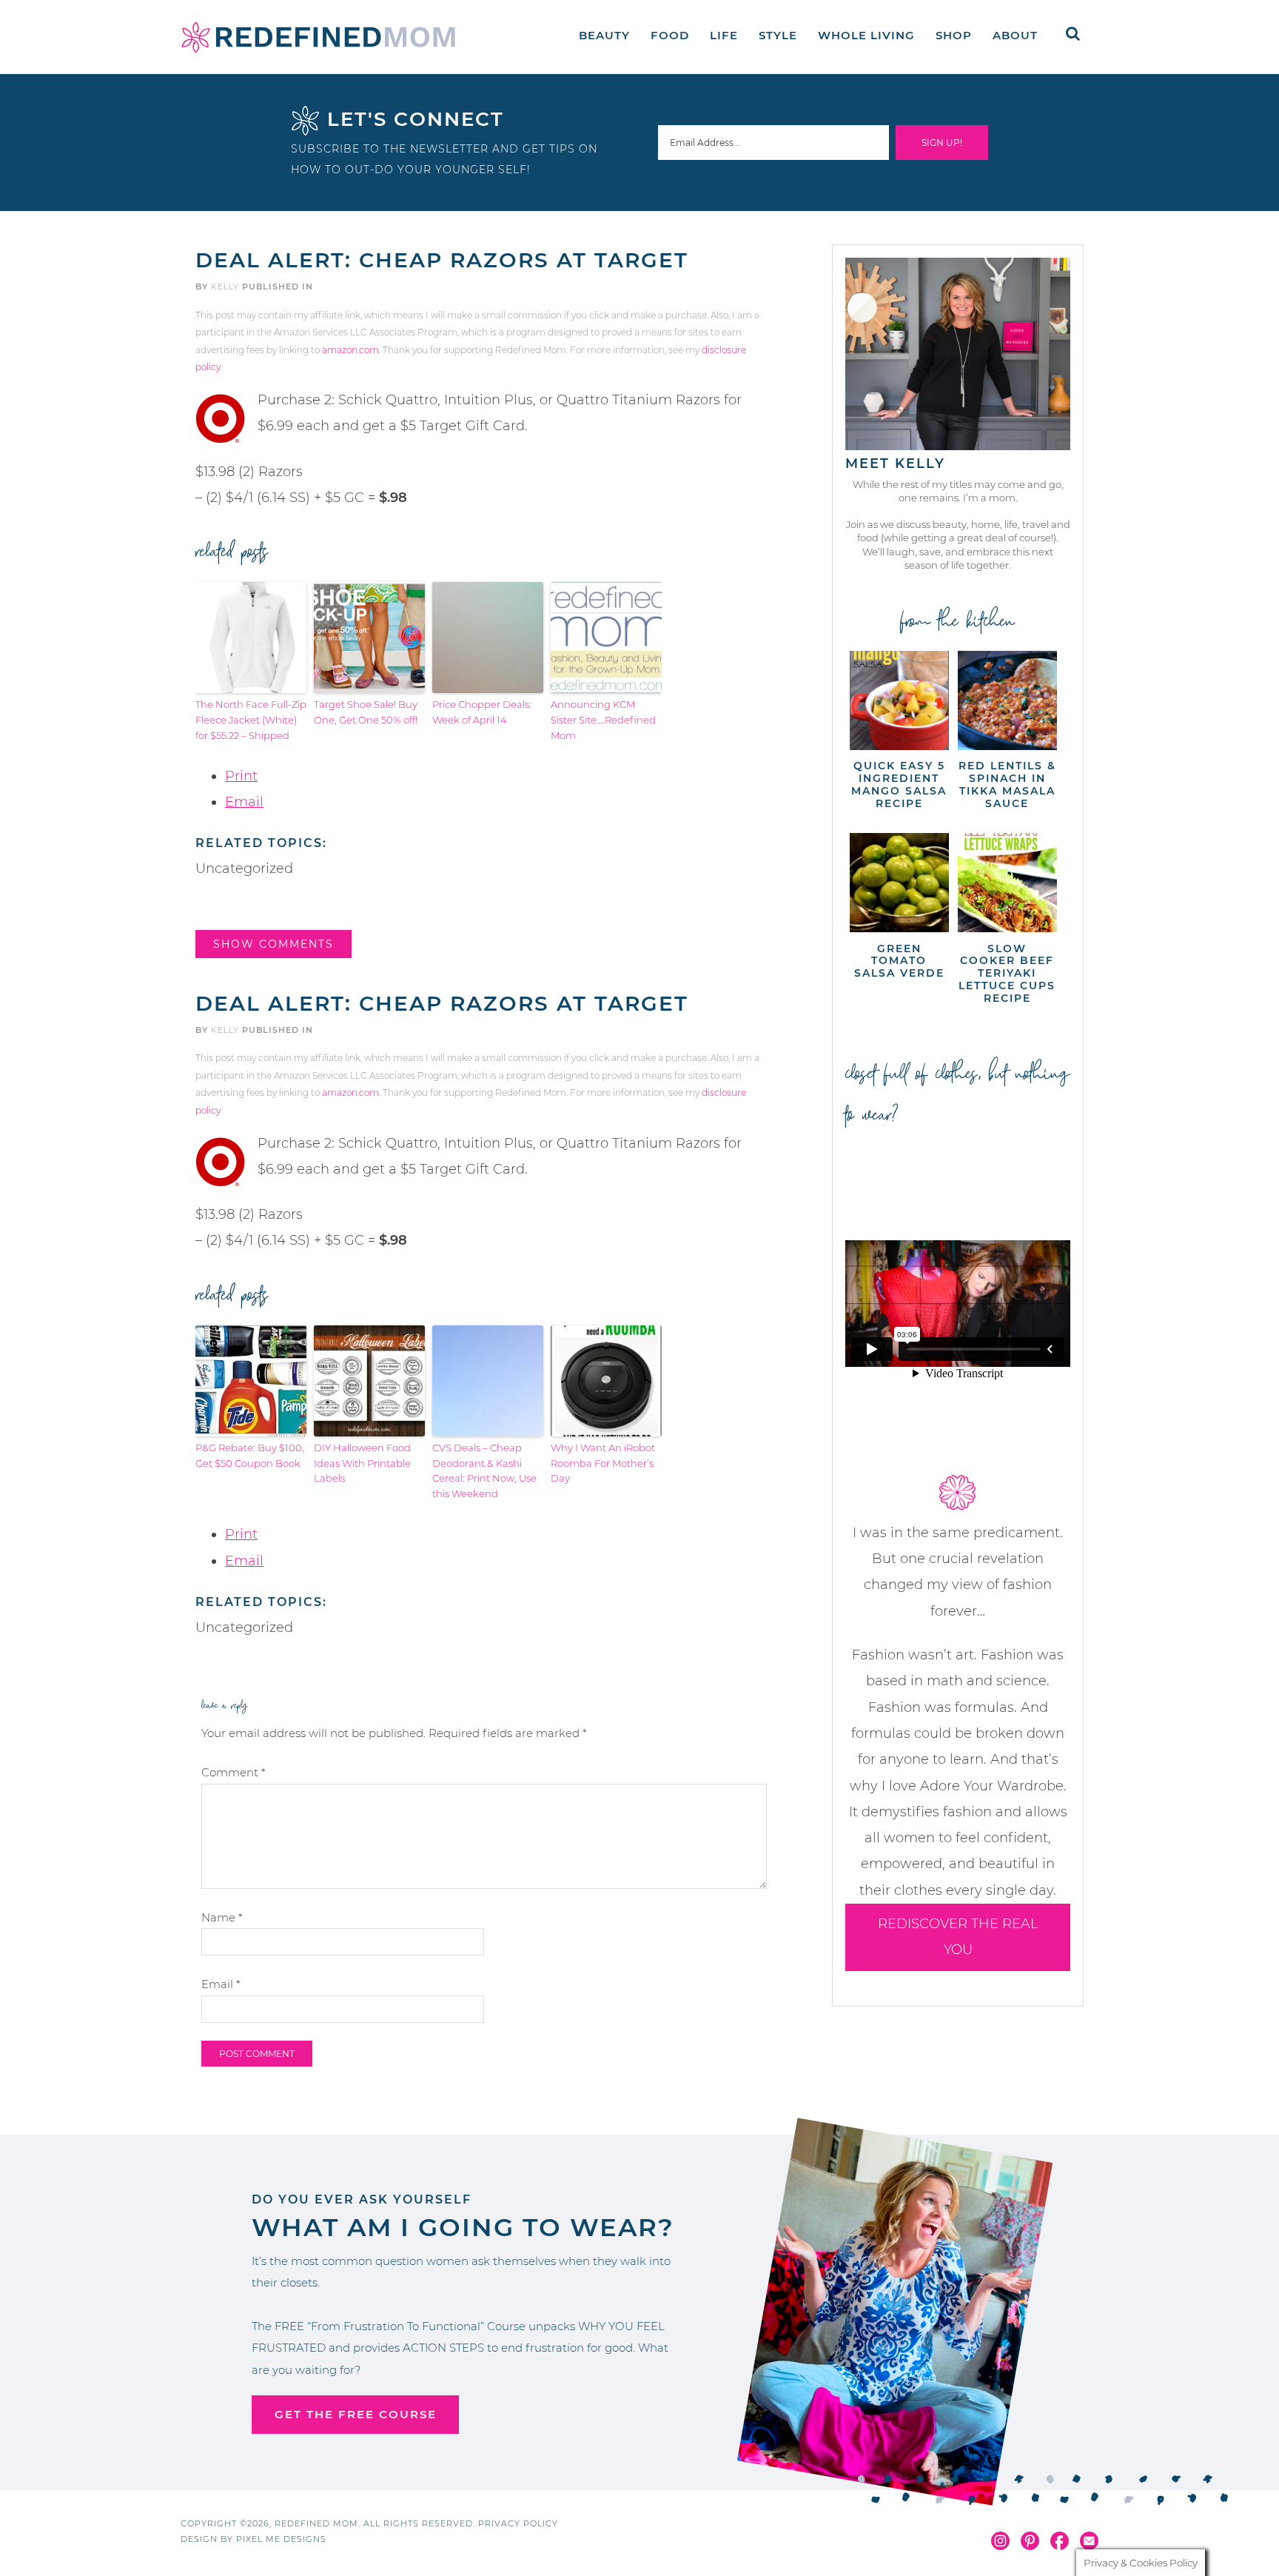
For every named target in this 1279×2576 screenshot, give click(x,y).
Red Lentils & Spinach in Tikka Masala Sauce (1007, 784)
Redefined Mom (318, 37)
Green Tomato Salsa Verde (899, 961)
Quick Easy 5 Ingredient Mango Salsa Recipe (899, 784)
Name (222, 1917)
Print (241, 776)
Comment (234, 1772)
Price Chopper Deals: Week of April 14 (482, 712)
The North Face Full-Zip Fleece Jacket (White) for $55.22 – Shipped (251, 720)
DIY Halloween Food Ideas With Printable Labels (362, 1463)
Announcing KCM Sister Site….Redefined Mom (603, 720)
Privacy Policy (518, 2523)
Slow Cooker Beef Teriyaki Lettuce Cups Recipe (1007, 973)
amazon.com (350, 350)
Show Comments (273, 944)
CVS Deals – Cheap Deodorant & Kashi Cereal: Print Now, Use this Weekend (484, 1471)
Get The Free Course (356, 2414)
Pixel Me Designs (281, 2539)
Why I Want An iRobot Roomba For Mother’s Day (603, 1463)
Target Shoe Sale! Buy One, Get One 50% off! (366, 712)
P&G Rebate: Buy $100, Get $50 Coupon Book (250, 1455)
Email (244, 802)
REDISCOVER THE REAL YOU (958, 1937)
